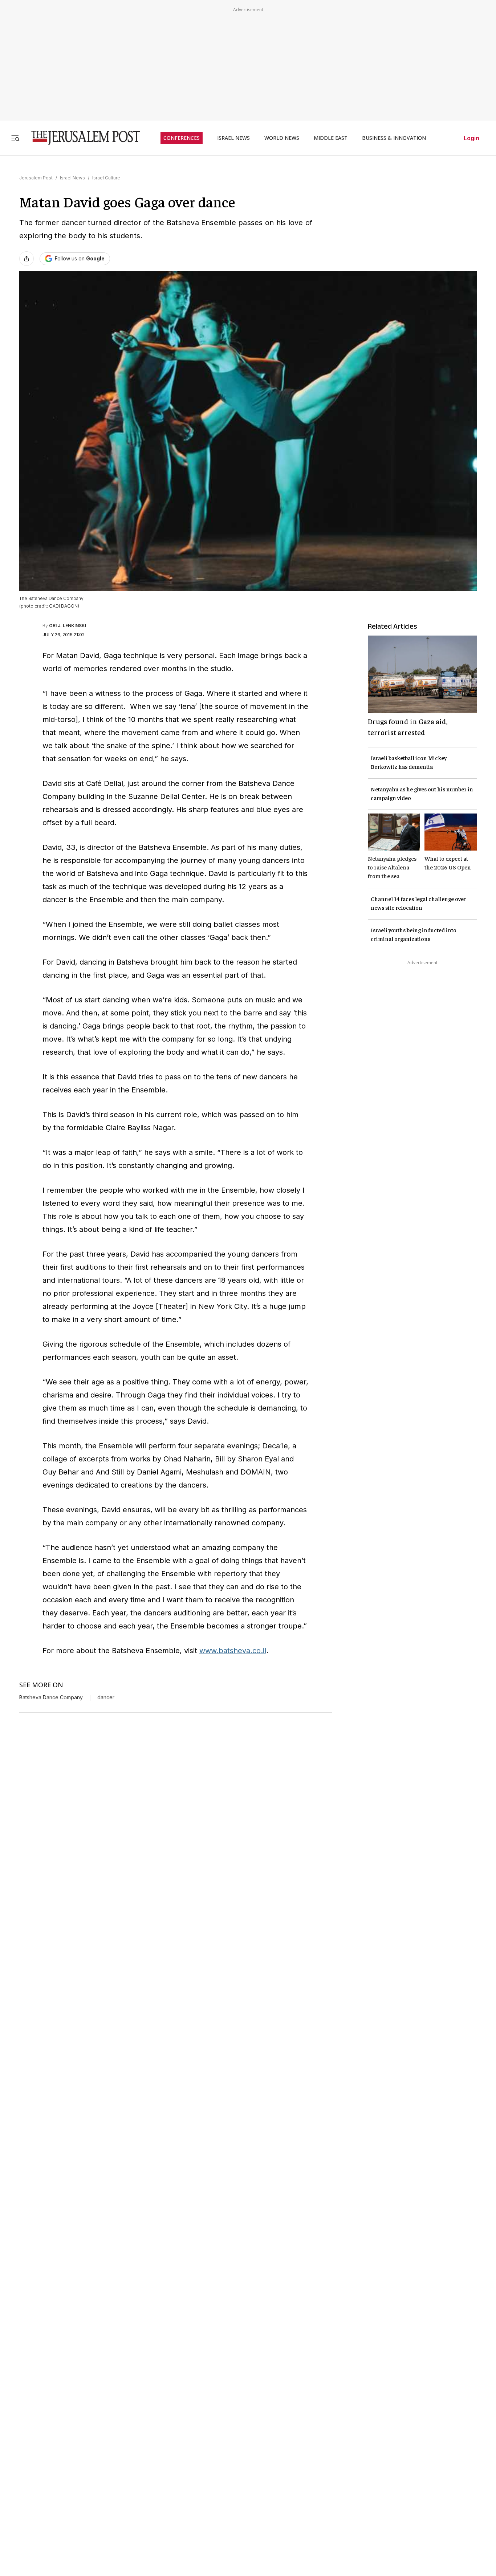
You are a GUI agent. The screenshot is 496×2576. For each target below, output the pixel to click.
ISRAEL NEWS (233, 138)
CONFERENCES (182, 138)
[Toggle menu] (15, 138)
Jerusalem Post (36, 178)
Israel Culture (106, 178)
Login (471, 138)
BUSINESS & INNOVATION (394, 138)
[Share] (27, 259)
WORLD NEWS (282, 138)
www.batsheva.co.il (233, 1651)
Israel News (72, 178)
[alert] (65, 2492)
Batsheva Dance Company (51, 1697)
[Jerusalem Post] (81, 138)
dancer (106, 1697)
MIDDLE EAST (331, 138)
